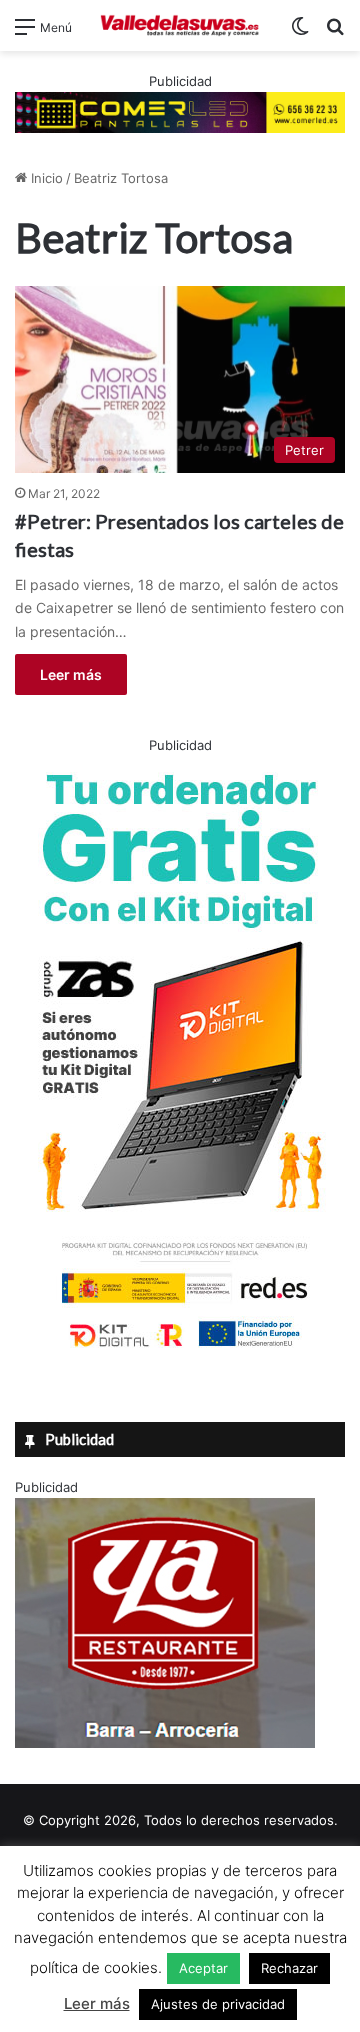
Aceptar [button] (203, 1968)
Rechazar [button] (289, 1968)
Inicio (45, 178)
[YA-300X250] (165, 1743)
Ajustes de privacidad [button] (218, 2004)
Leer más (71, 674)
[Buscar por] (335, 33)
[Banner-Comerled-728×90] (180, 111)
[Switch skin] (300, 33)
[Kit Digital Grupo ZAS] (180, 1351)
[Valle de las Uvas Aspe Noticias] (180, 25)
